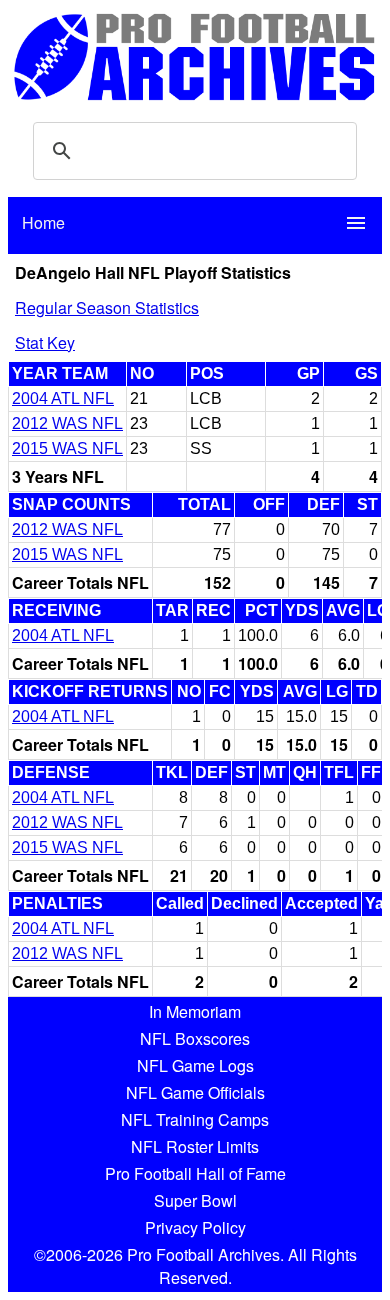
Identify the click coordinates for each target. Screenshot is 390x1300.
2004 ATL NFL (63, 398)
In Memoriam (195, 1011)
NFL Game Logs (195, 1065)
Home (43, 222)
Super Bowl (195, 1200)
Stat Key (45, 342)
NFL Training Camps (195, 1119)
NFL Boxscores (195, 1038)
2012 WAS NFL (67, 423)
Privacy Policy (195, 1227)
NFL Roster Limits (195, 1146)
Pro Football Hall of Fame (195, 1173)
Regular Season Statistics (107, 307)
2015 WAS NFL (67, 448)
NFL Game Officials (195, 1092)
